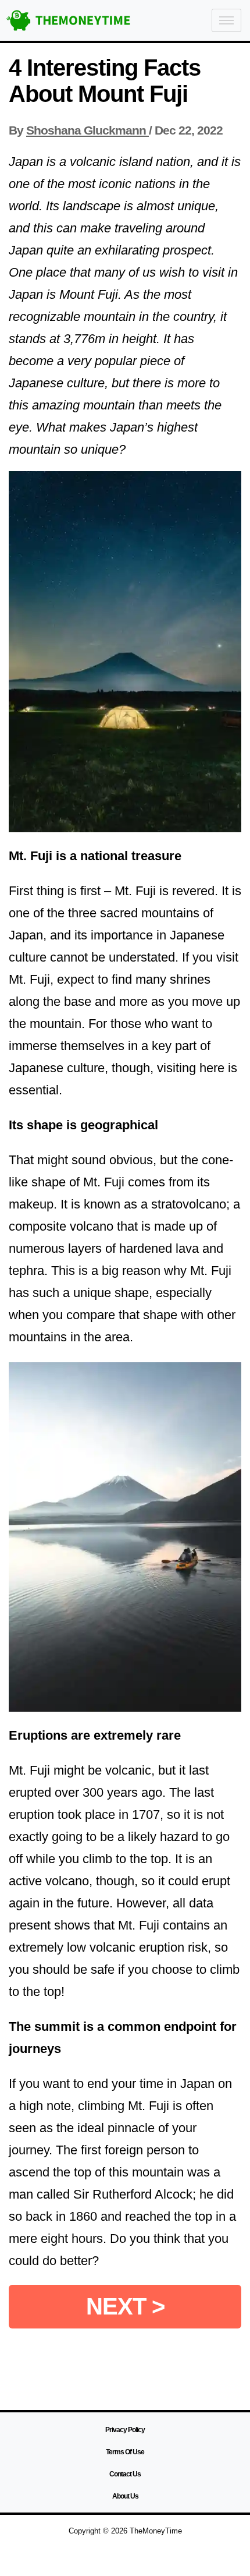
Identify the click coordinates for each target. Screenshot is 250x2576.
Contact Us (125, 2474)
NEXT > (125, 2306)
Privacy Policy (125, 2430)
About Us (125, 2496)
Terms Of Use (125, 2452)
